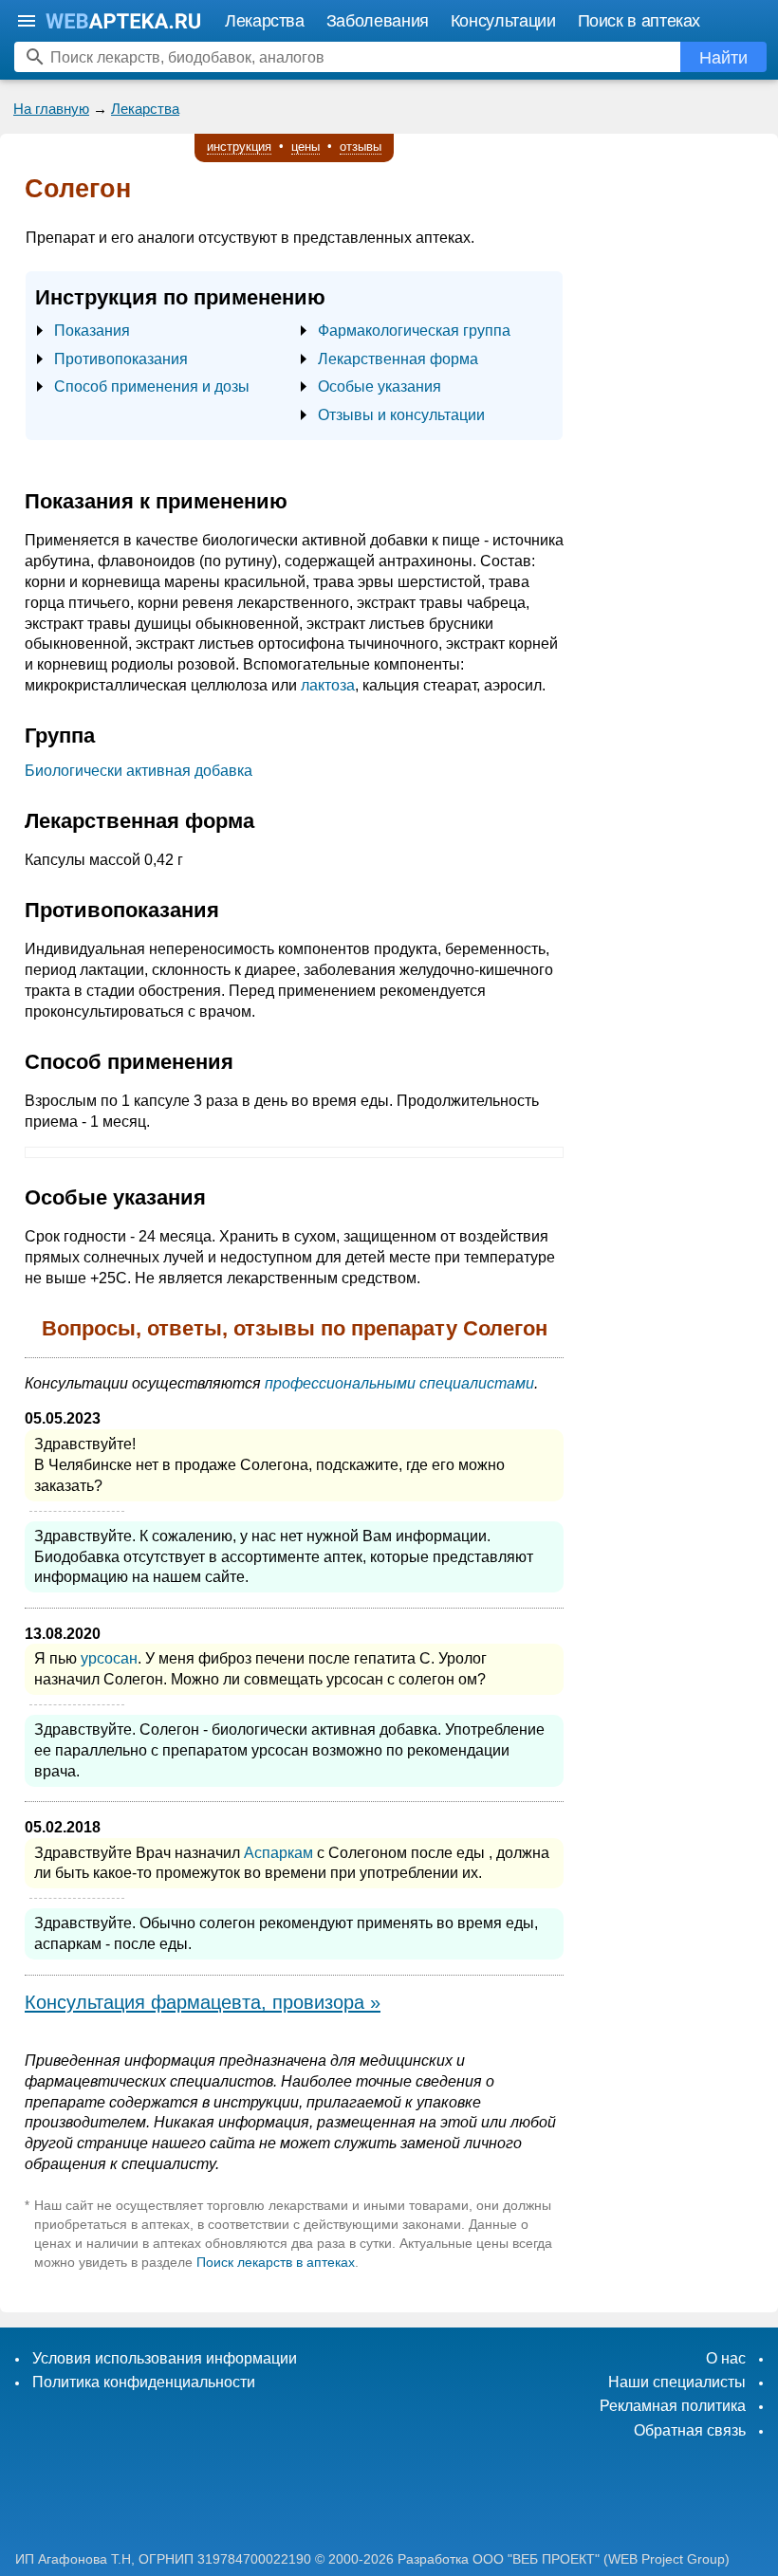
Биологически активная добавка (139, 771)
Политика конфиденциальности (144, 2382)
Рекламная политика (673, 2406)
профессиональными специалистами (399, 1383)
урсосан (109, 1658)
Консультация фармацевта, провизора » (203, 2002)
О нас (726, 2358)
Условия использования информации (165, 2358)
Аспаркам (278, 1853)
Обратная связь (690, 2430)
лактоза (328, 685)
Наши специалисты (677, 2382)
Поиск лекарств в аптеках (276, 2262)
